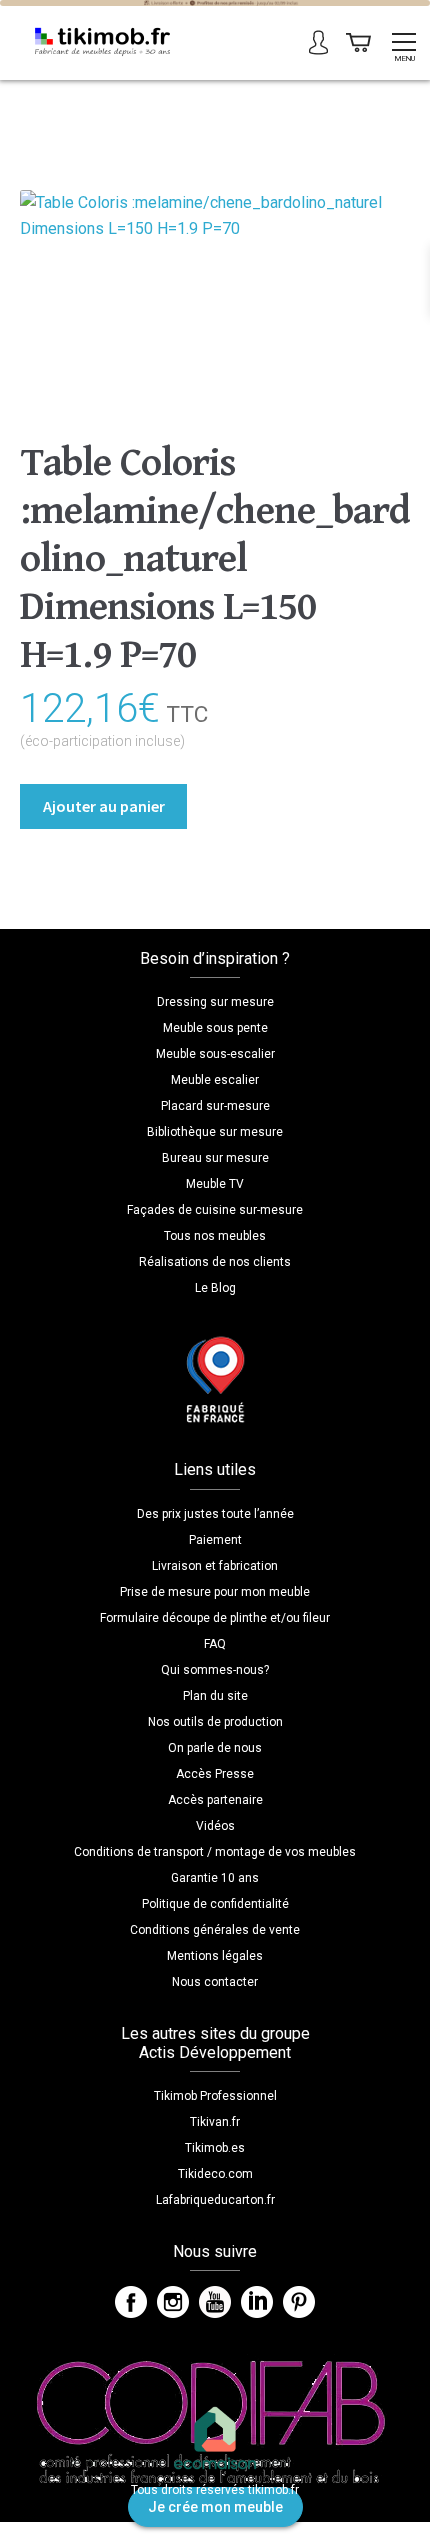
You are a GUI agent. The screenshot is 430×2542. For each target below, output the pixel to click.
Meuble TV (215, 1184)
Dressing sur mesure (215, 1002)
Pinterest (299, 2302)
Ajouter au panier (104, 806)
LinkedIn (257, 2302)
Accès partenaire (215, 1800)
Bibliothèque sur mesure (215, 1132)
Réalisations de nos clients (215, 1262)
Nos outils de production (215, 1722)
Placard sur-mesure (215, 1106)
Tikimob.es (215, 2148)
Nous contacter (215, 1982)
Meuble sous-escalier (215, 1054)
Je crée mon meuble (215, 2507)
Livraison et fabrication (215, 1566)
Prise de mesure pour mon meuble (215, 1592)
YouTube (215, 2302)
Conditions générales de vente (215, 1930)
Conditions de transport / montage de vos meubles (215, 1852)
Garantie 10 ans (215, 1878)
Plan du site (215, 1696)
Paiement (215, 1540)
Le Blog (215, 1288)
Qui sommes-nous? (215, 1670)
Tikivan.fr (215, 2122)
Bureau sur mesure (215, 1158)
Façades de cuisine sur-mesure (215, 1210)
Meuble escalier (215, 1080)
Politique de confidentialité (215, 1904)
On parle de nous (215, 1748)
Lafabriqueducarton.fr (215, 2200)
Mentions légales (215, 1956)
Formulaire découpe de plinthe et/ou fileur (215, 1618)
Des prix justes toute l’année (215, 1514)
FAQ (215, 1644)
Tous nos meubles (215, 1236)
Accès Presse (215, 1774)
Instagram (173, 2302)
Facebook (131, 2302)
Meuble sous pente (215, 1028)
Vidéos (215, 1826)
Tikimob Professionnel (215, 2096)
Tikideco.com (215, 2174)
